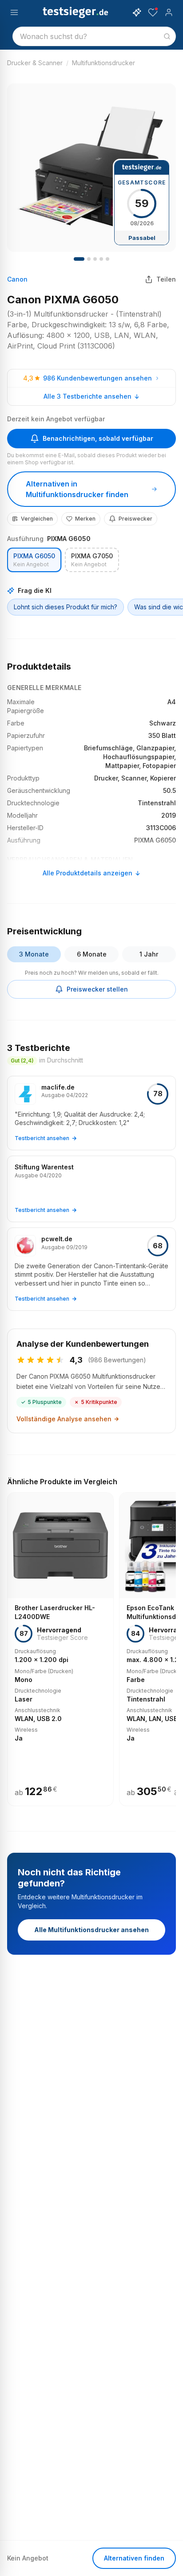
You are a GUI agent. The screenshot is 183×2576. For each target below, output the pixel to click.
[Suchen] (167, 36)
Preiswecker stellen (97, 989)
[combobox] (94, 36)
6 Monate (92, 954)
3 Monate (34, 954)
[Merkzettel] (153, 12)
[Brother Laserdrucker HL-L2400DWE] (60, 1649)
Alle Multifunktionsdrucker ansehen (91, 1930)
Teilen (166, 279)
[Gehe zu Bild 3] (89, 259)
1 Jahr (149, 954)
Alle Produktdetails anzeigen (88, 873)
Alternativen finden (134, 2558)
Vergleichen (37, 519)
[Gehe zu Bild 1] (79, 259)
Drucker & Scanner (35, 63)
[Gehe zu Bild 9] (107, 259)
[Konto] (169, 12)
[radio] (34, 560)
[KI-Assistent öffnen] (137, 12)
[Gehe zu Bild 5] (95, 259)
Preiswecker (135, 519)
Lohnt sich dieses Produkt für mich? (66, 607)
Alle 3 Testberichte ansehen (88, 396)
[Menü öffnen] (14, 12)
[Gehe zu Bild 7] (101, 259)
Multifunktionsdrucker (103, 63)
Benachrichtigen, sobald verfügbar (98, 438)
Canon (17, 279)
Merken (85, 519)
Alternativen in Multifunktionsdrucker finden (77, 489)
